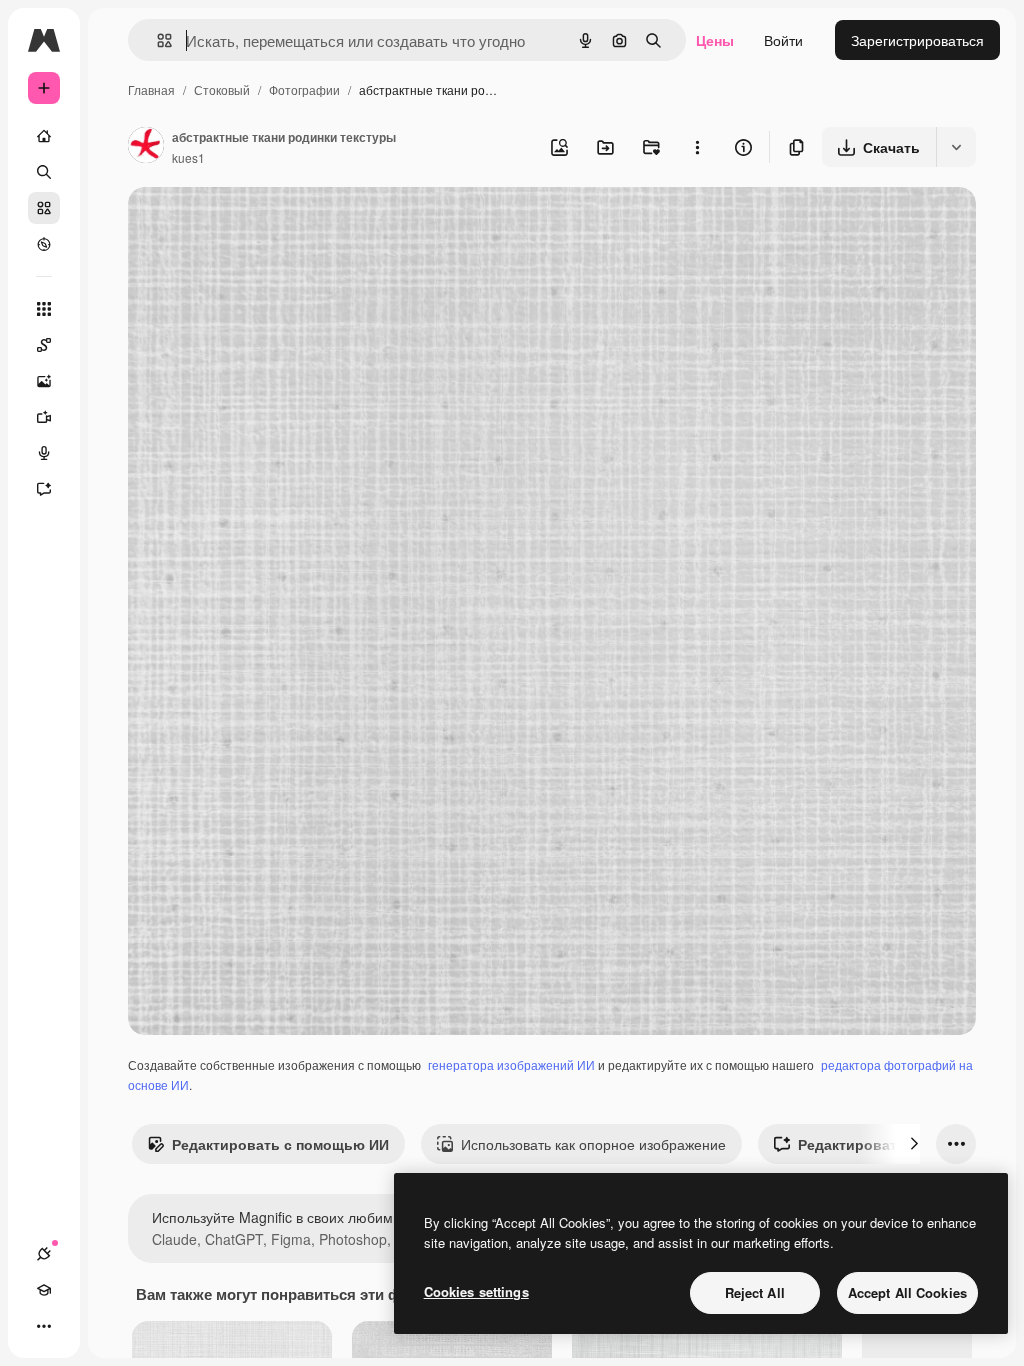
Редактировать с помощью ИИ (280, 1144)
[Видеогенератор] (44, 417)
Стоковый (222, 89)
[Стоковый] (44, 208)
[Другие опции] (697, 147)
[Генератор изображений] (44, 381)
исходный (262, 225)
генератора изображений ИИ (511, 1064)
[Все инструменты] (44, 309)
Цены (715, 40)
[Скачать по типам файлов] (956, 147)
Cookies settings (476, 1291)
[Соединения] (44, 1254)
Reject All (755, 1292)
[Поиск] (44, 172)
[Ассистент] (44, 489)
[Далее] (914, 1144)
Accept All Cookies (907, 1292)
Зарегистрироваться (917, 40)
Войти (783, 40)
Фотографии (304, 89)
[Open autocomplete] (156, 40)
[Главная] (44, 136)
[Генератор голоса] (44, 453)
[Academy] (44, 1290)
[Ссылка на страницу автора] (146, 147)
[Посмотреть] (44, 244)
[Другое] (44, 1326)
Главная (151, 89)
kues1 (188, 157)
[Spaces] (44, 345)
